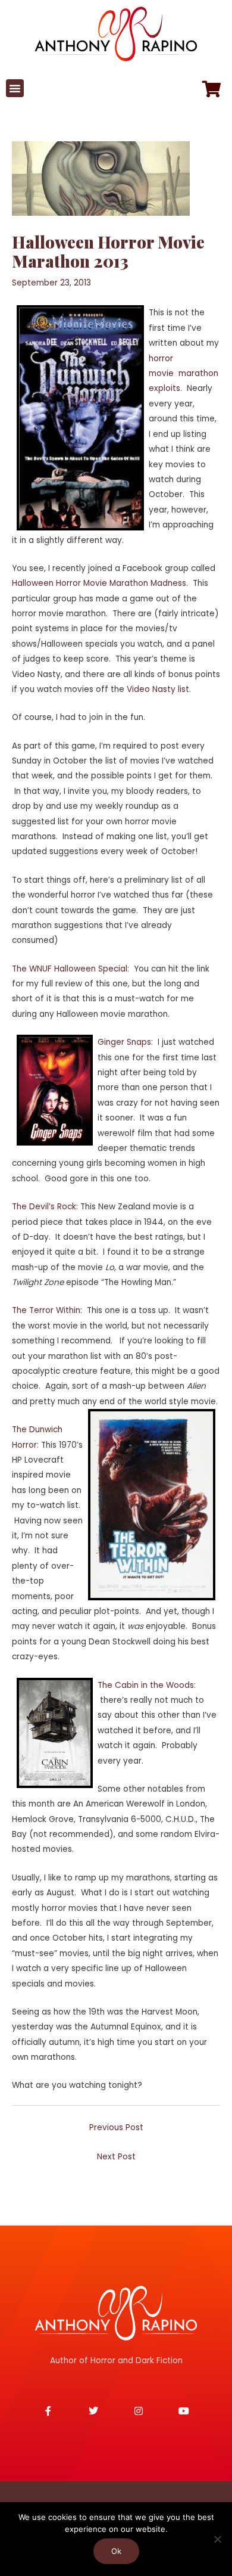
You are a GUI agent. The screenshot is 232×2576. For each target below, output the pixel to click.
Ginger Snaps (124, 1042)
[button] (15, 88)
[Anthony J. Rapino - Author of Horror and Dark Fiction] (116, 2313)
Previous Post (116, 2127)
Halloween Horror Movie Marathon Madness (99, 583)
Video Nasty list (158, 689)
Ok (116, 2551)
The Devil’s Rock (44, 1207)
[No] (217, 2539)
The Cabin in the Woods (146, 1685)
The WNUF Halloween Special (70, 969)
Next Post (116, 2157)
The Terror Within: (47, 1310)
